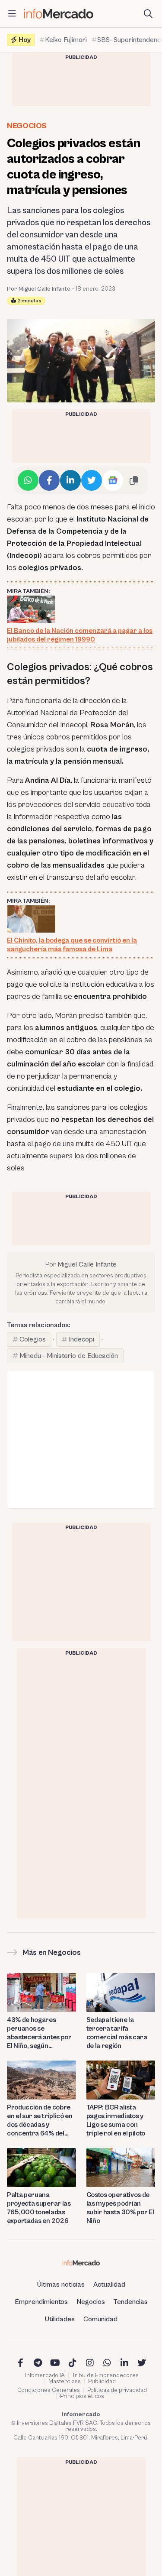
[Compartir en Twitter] (92, 480)
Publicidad (102, 2382)
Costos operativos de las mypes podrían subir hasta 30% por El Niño (120, 2208)
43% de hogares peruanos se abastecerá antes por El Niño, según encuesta (39, 2033)
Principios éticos (82, 2396)
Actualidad (109, 2284)
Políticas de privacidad (117, 2390)
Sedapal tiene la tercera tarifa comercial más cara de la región (117, 2033)
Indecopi (81, 1339)
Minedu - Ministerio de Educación (69, 1356)
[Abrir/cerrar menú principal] (12, 14)
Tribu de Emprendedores (105, 2375)
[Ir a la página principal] (59, 14)
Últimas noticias (61, 2284)
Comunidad (100, 2319)
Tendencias (131, 2302)
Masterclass (65, 2382)
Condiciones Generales (49, 2390)
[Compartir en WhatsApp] (28, 480)
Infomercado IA (45, 2375)
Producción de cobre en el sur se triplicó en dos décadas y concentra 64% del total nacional (40, 2121)
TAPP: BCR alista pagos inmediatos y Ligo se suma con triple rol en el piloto (116, 2120)
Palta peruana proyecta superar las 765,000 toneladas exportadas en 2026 (39, 2208)
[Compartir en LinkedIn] (70, 480)
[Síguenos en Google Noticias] (113, 480)
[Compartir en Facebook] (49, 480)
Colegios (33, 1339)
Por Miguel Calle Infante (39, 289)
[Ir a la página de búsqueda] (148, 14)
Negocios (27, 126)
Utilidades (60, 2319)
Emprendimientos (41, 2302)
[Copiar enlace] (134, 480)
